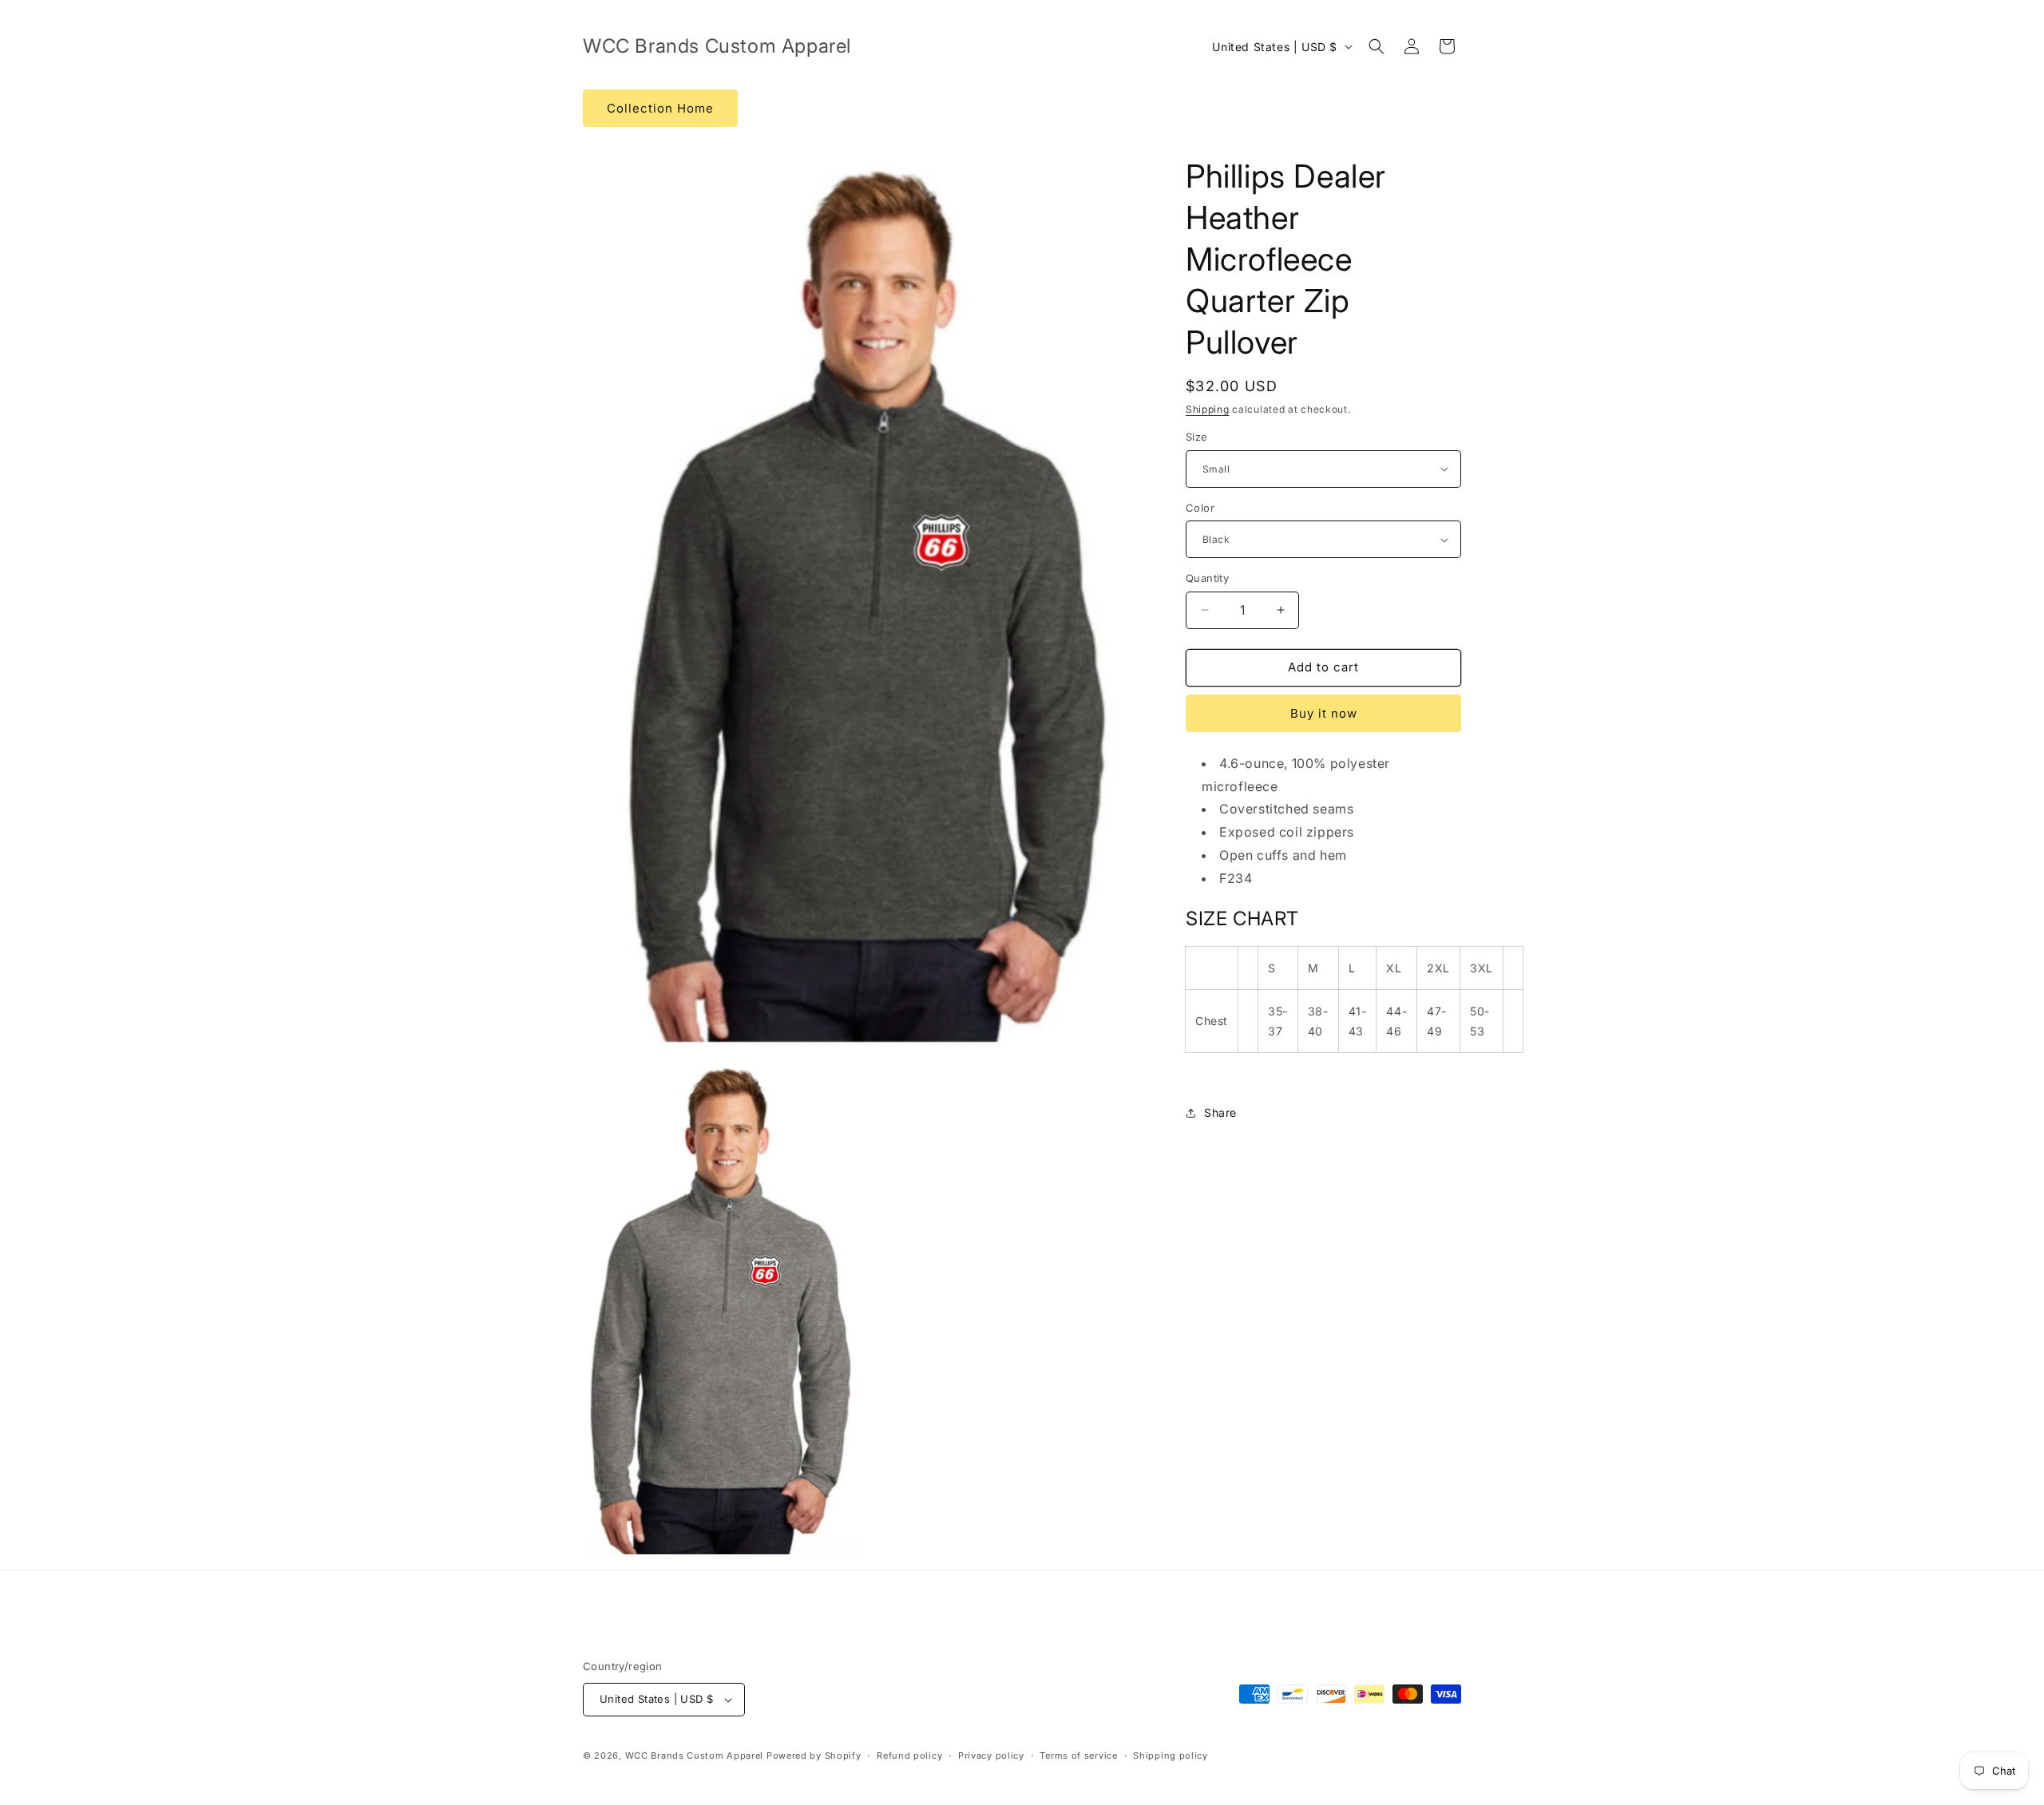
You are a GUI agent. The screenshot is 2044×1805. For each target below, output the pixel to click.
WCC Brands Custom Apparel (695, 1756)
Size (1197, 437)
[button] (1377, 46)
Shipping (1208, 409)
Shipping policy (1171, 1756)
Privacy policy (991, 1756)
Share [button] (1220, 1112)
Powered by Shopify (814, 1756)
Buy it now (1324, 713)
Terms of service (1078, 1756)
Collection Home (660, 108)
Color (1200, 508)
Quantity (1207, 578)
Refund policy (909, 1756)
